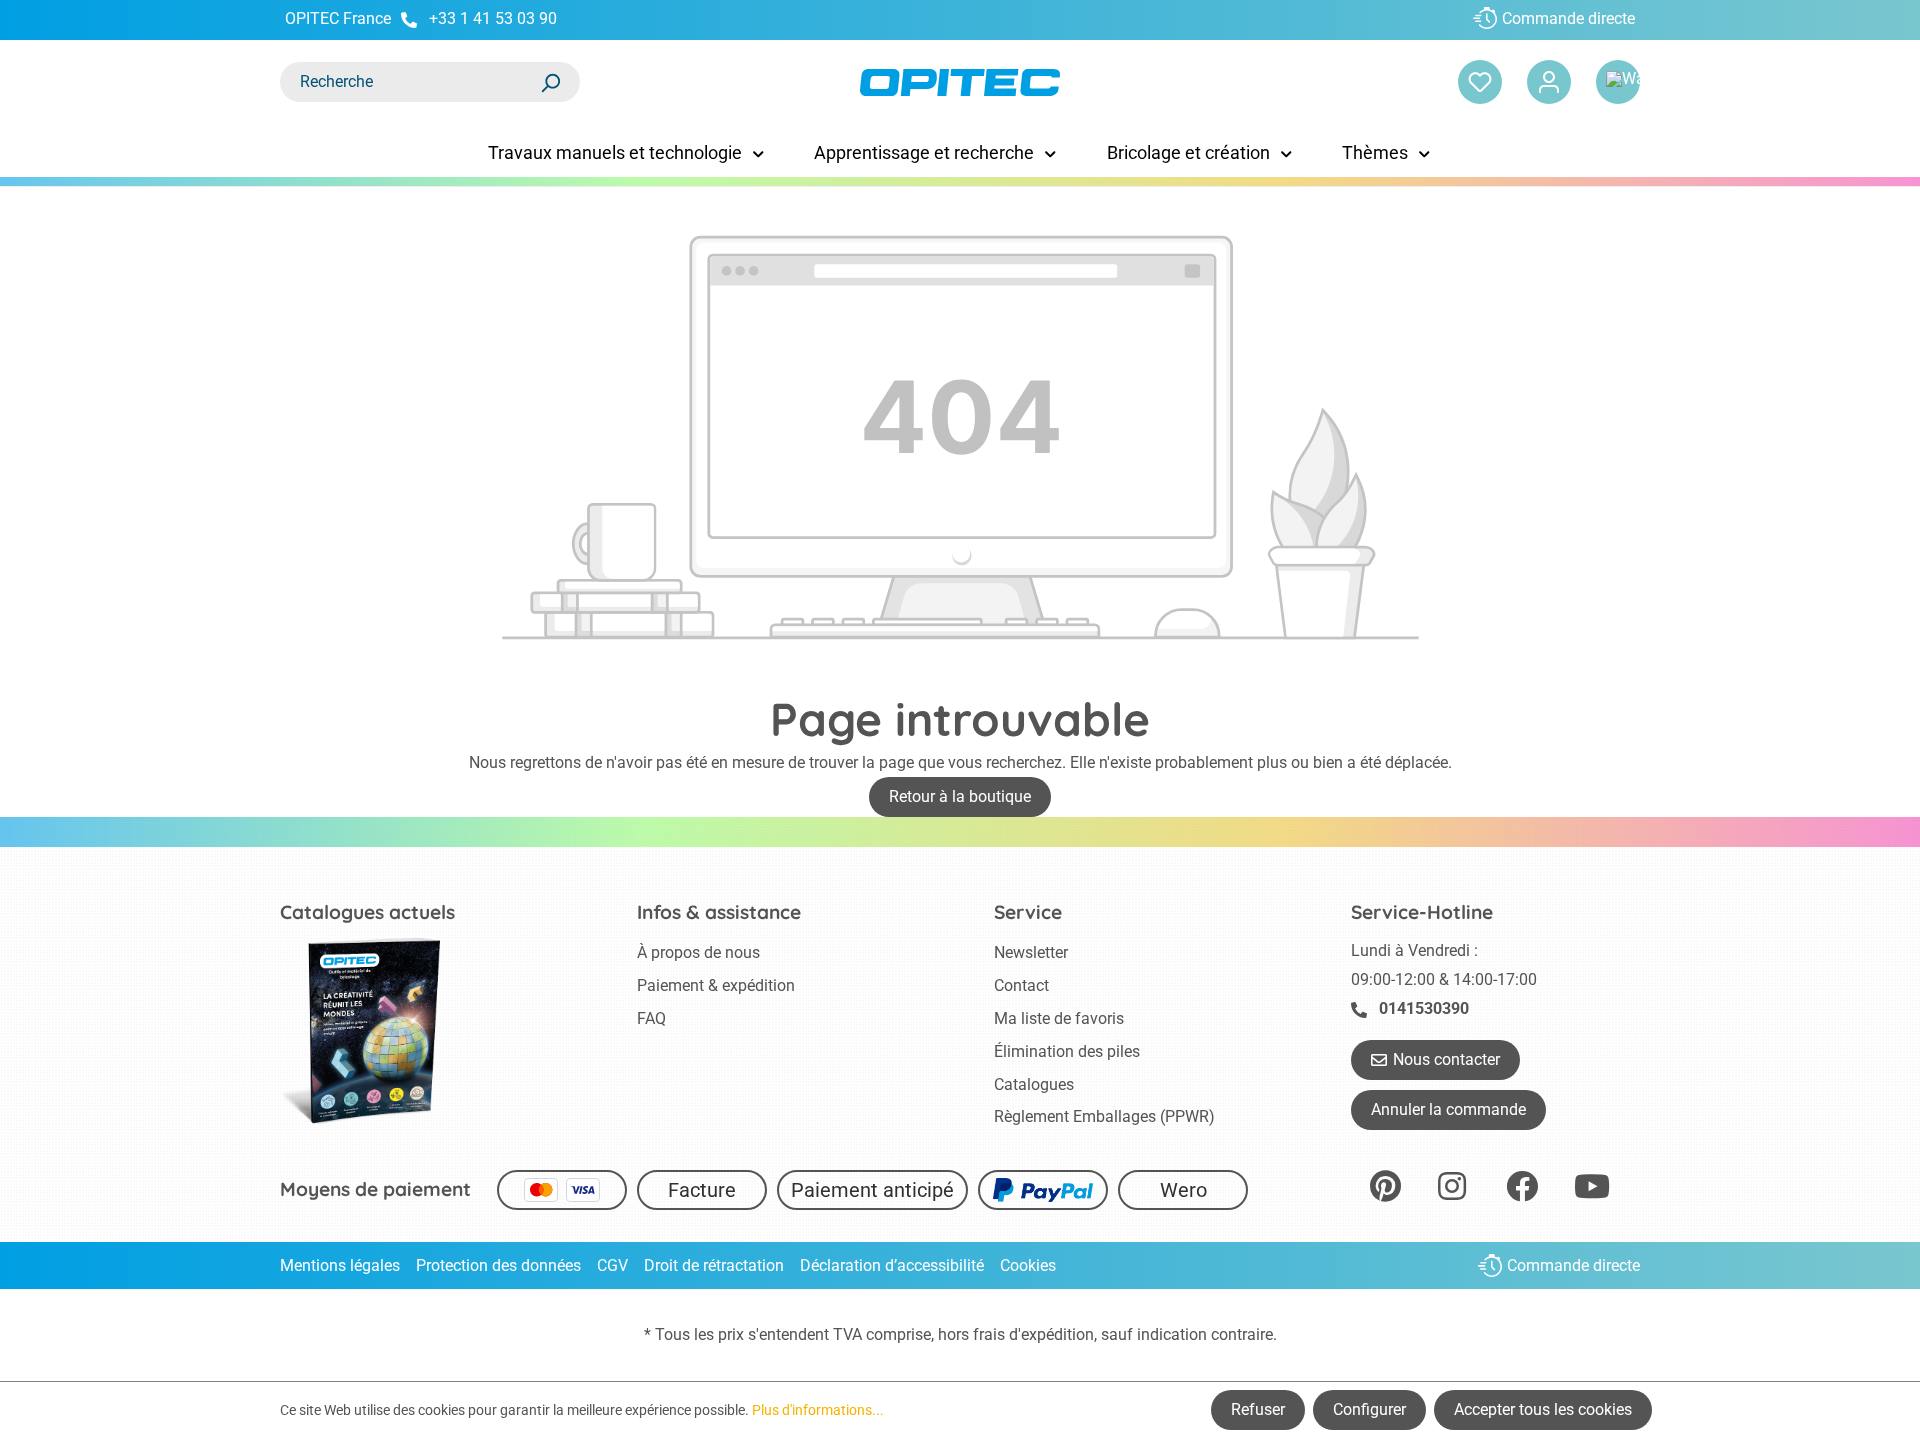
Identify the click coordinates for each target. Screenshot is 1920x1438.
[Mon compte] (1549, 82)
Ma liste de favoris (1059, 1018)
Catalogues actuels (367, 912)
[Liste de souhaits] (1480, 82)
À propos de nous (698, 952)
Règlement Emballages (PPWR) (1104, 1116)
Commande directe (1568, 18)
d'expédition (1051, 1334)
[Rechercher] (550, 82)
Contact (1021, 985)
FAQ (651, 1018)
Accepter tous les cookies (1543, 1409)
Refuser (1258, 1409)
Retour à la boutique (960, 796)
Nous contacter (1446, 1059)
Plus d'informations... (818, 1410)
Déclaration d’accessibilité (892, 1265)
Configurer (1369, 1409)
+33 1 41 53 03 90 (493, 18)
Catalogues (1034, 1084)
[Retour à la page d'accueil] (960, 82)
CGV (612, 1265)
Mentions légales (340, 1265)
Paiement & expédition (716, 985)
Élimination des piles (1067, 1051)
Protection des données (498, 1265)
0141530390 (1424, 1008)
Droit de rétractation (714, 1265)
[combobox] (410, 82)
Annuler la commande (1448, 1109)
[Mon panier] (1618, 82)
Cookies (1028, 1265)
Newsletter (1031, 952)
